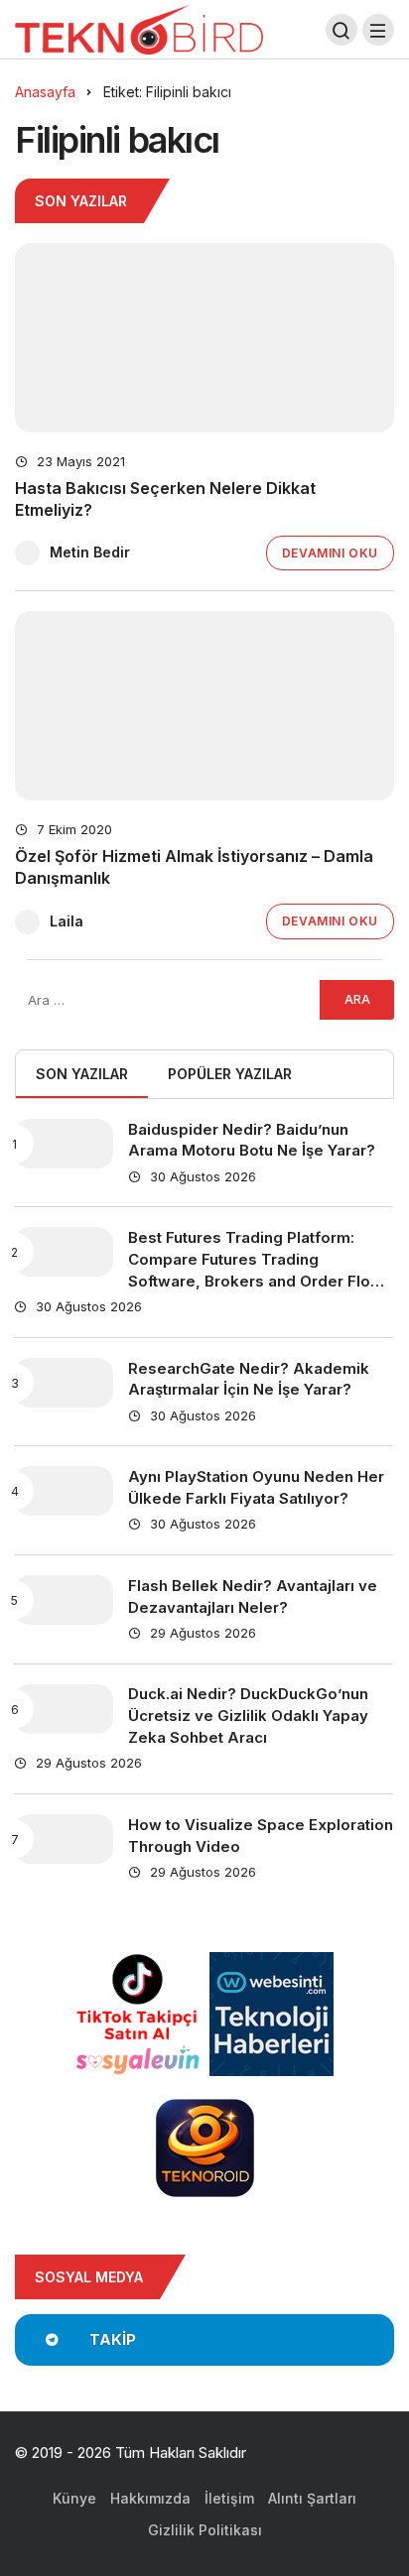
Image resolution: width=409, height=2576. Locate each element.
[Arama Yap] (341, 30)
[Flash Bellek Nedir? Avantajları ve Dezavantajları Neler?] (64, 1600)
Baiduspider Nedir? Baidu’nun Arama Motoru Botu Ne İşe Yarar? (252, 1140)
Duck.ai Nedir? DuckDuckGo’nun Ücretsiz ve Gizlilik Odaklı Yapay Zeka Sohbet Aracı (248, 1716)
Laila (67, 921)
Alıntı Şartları (312, 2498)
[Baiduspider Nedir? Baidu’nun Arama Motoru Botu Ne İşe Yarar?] (64, 1144)
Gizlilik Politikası (205, 2530)
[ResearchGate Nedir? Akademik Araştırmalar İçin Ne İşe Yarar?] (64, 1383)
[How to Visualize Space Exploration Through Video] (64, 1839)
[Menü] (378, 30)
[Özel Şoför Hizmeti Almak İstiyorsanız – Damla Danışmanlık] (204, 706)
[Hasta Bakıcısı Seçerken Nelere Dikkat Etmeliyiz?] (204, 338)
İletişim (229, 2498)
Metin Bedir (90, 552)
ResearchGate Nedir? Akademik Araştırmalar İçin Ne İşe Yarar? (249, 1379)
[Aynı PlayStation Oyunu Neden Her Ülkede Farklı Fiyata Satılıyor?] (64, 1491)
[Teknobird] (139, 28)
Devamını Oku (330, 553)
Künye (74, 2498)
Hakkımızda (150, 2498)
